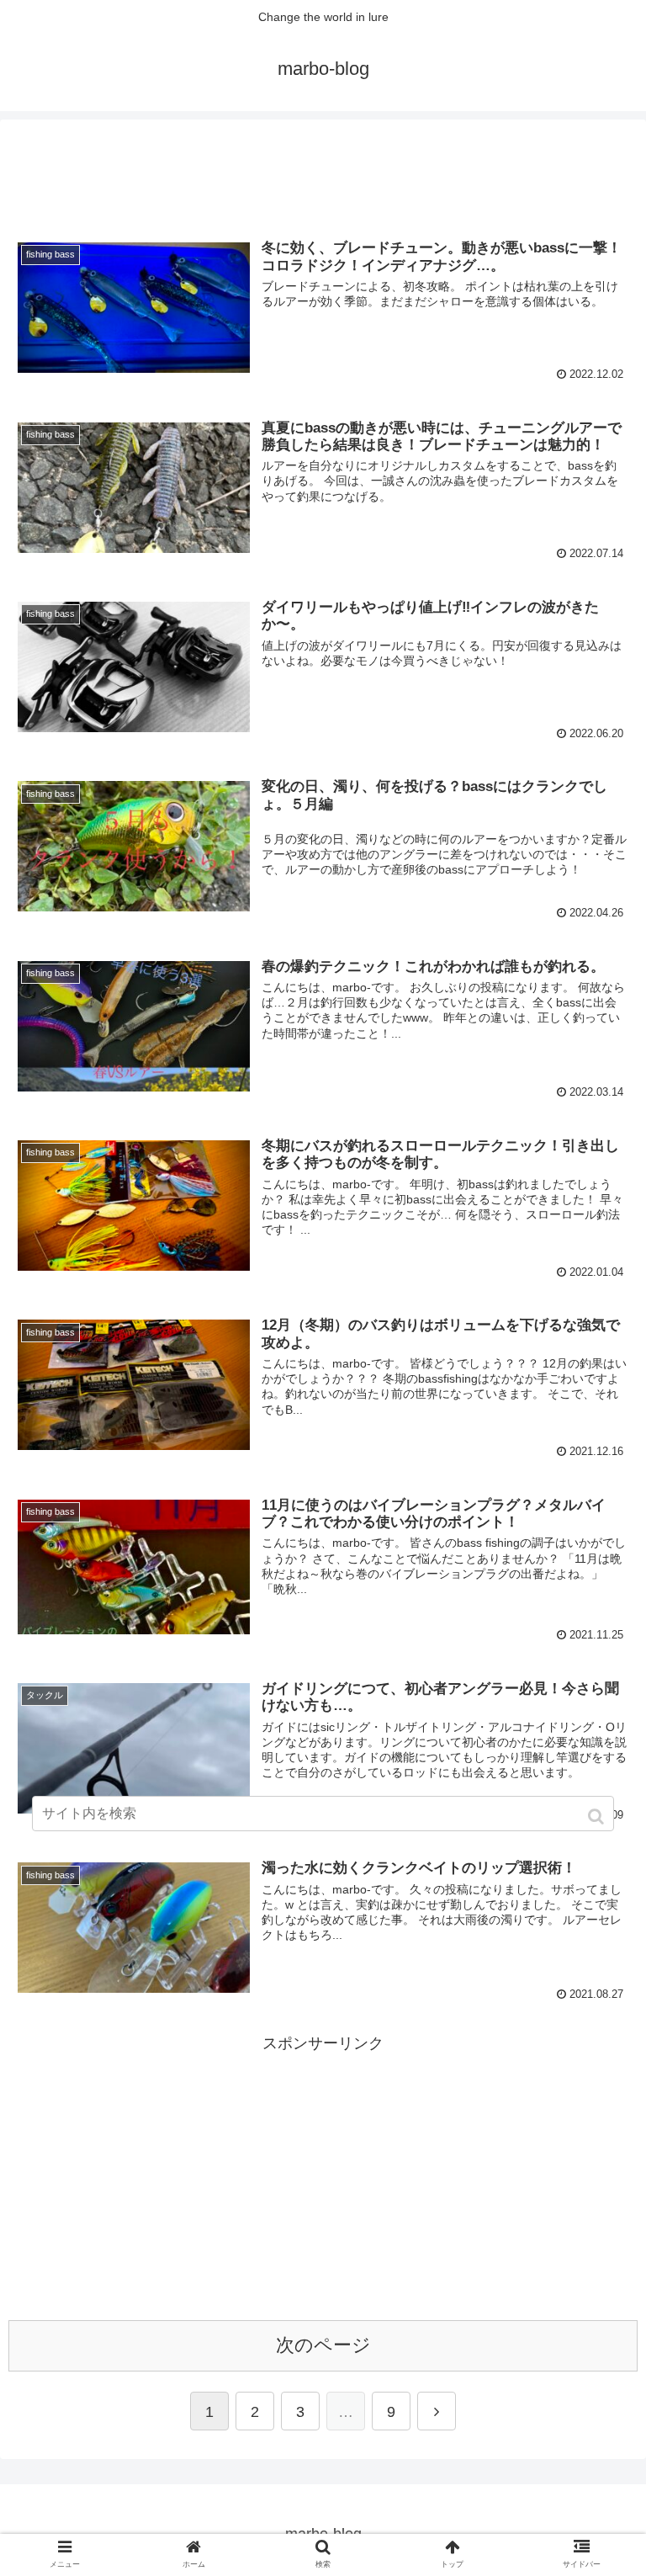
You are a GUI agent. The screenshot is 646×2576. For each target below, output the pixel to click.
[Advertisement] (323, 166)
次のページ (323, 2345)
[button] (598, 1816)
